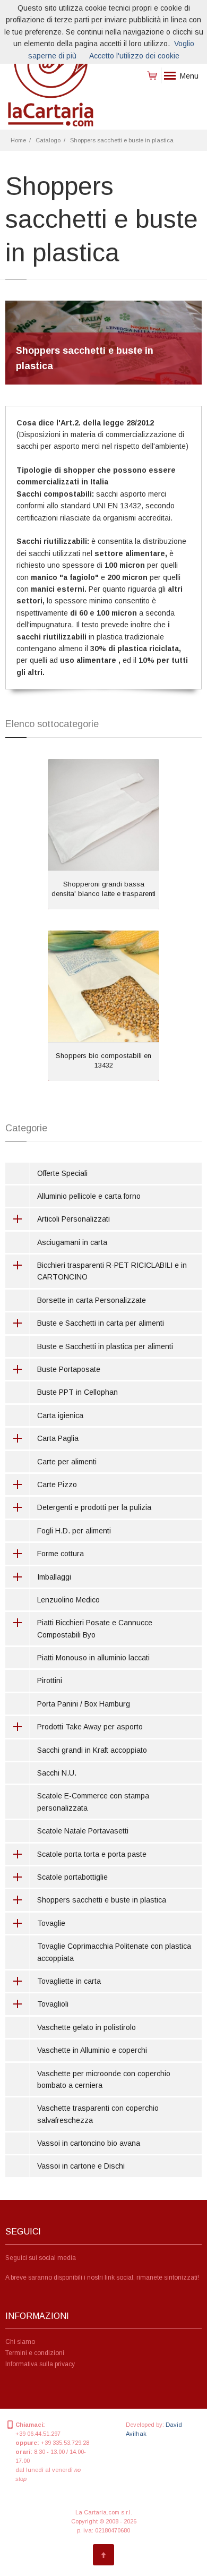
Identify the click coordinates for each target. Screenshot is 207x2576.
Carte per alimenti (67, 1462)
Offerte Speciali (62, 1173)
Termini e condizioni (35, 2353)
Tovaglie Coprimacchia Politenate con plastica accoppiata (114, 1952)
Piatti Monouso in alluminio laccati (93, 1658)
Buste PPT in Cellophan (77, 1392)
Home (18, 140)
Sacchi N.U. (57, 1773)
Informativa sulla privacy (40, 2364)
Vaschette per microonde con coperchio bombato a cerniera (104, 2079)
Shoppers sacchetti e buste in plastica (122, 140)
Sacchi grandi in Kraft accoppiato (92, 1750)
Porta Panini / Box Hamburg (84, 1704)
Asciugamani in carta (72, 1242)
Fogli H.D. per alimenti (74, 1531)
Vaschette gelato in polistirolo (87, 2027)
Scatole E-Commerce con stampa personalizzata (93, 1802)
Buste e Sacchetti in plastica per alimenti (105, 1346)
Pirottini (50, 1681)
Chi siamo (20, 2342)
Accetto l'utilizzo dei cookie (134, 56)
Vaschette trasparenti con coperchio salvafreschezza (98, 2114)
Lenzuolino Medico (68, 1600)
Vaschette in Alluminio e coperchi (92, 2050)
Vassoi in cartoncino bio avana (89, 2143)
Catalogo (48, 140)
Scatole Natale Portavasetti (83, 1831)
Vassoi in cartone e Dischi (81, 2166)
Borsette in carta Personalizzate (92, 1300)
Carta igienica (60, 1415)
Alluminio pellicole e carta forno (89, 1196)
